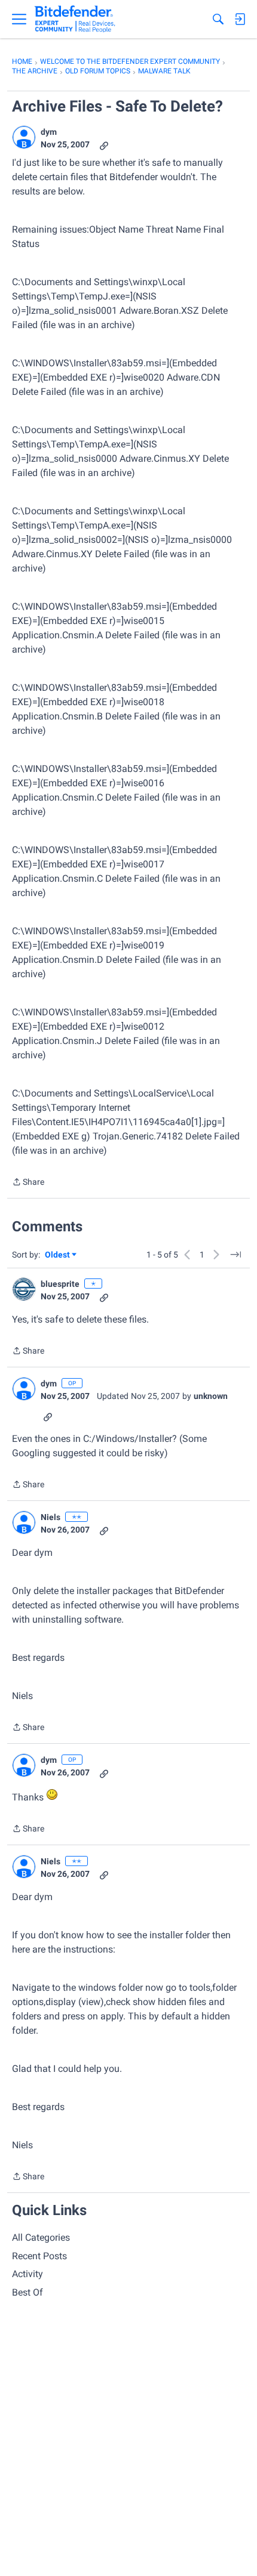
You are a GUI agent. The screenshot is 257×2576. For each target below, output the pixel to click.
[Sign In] (240, 19)
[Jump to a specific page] (235, 1255)
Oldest (58, 1255)
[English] (75, 19)
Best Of (27, 2292)
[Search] (218, 19)
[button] (24, 137)
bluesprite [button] (60, 1284)
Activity (27, 2274)
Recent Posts (39, 2256)
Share (28, 1183)
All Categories (41, 2237)
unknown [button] (211, 1396)
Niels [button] (51, 1517)
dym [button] (49, 132)
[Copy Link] (104, 145)
